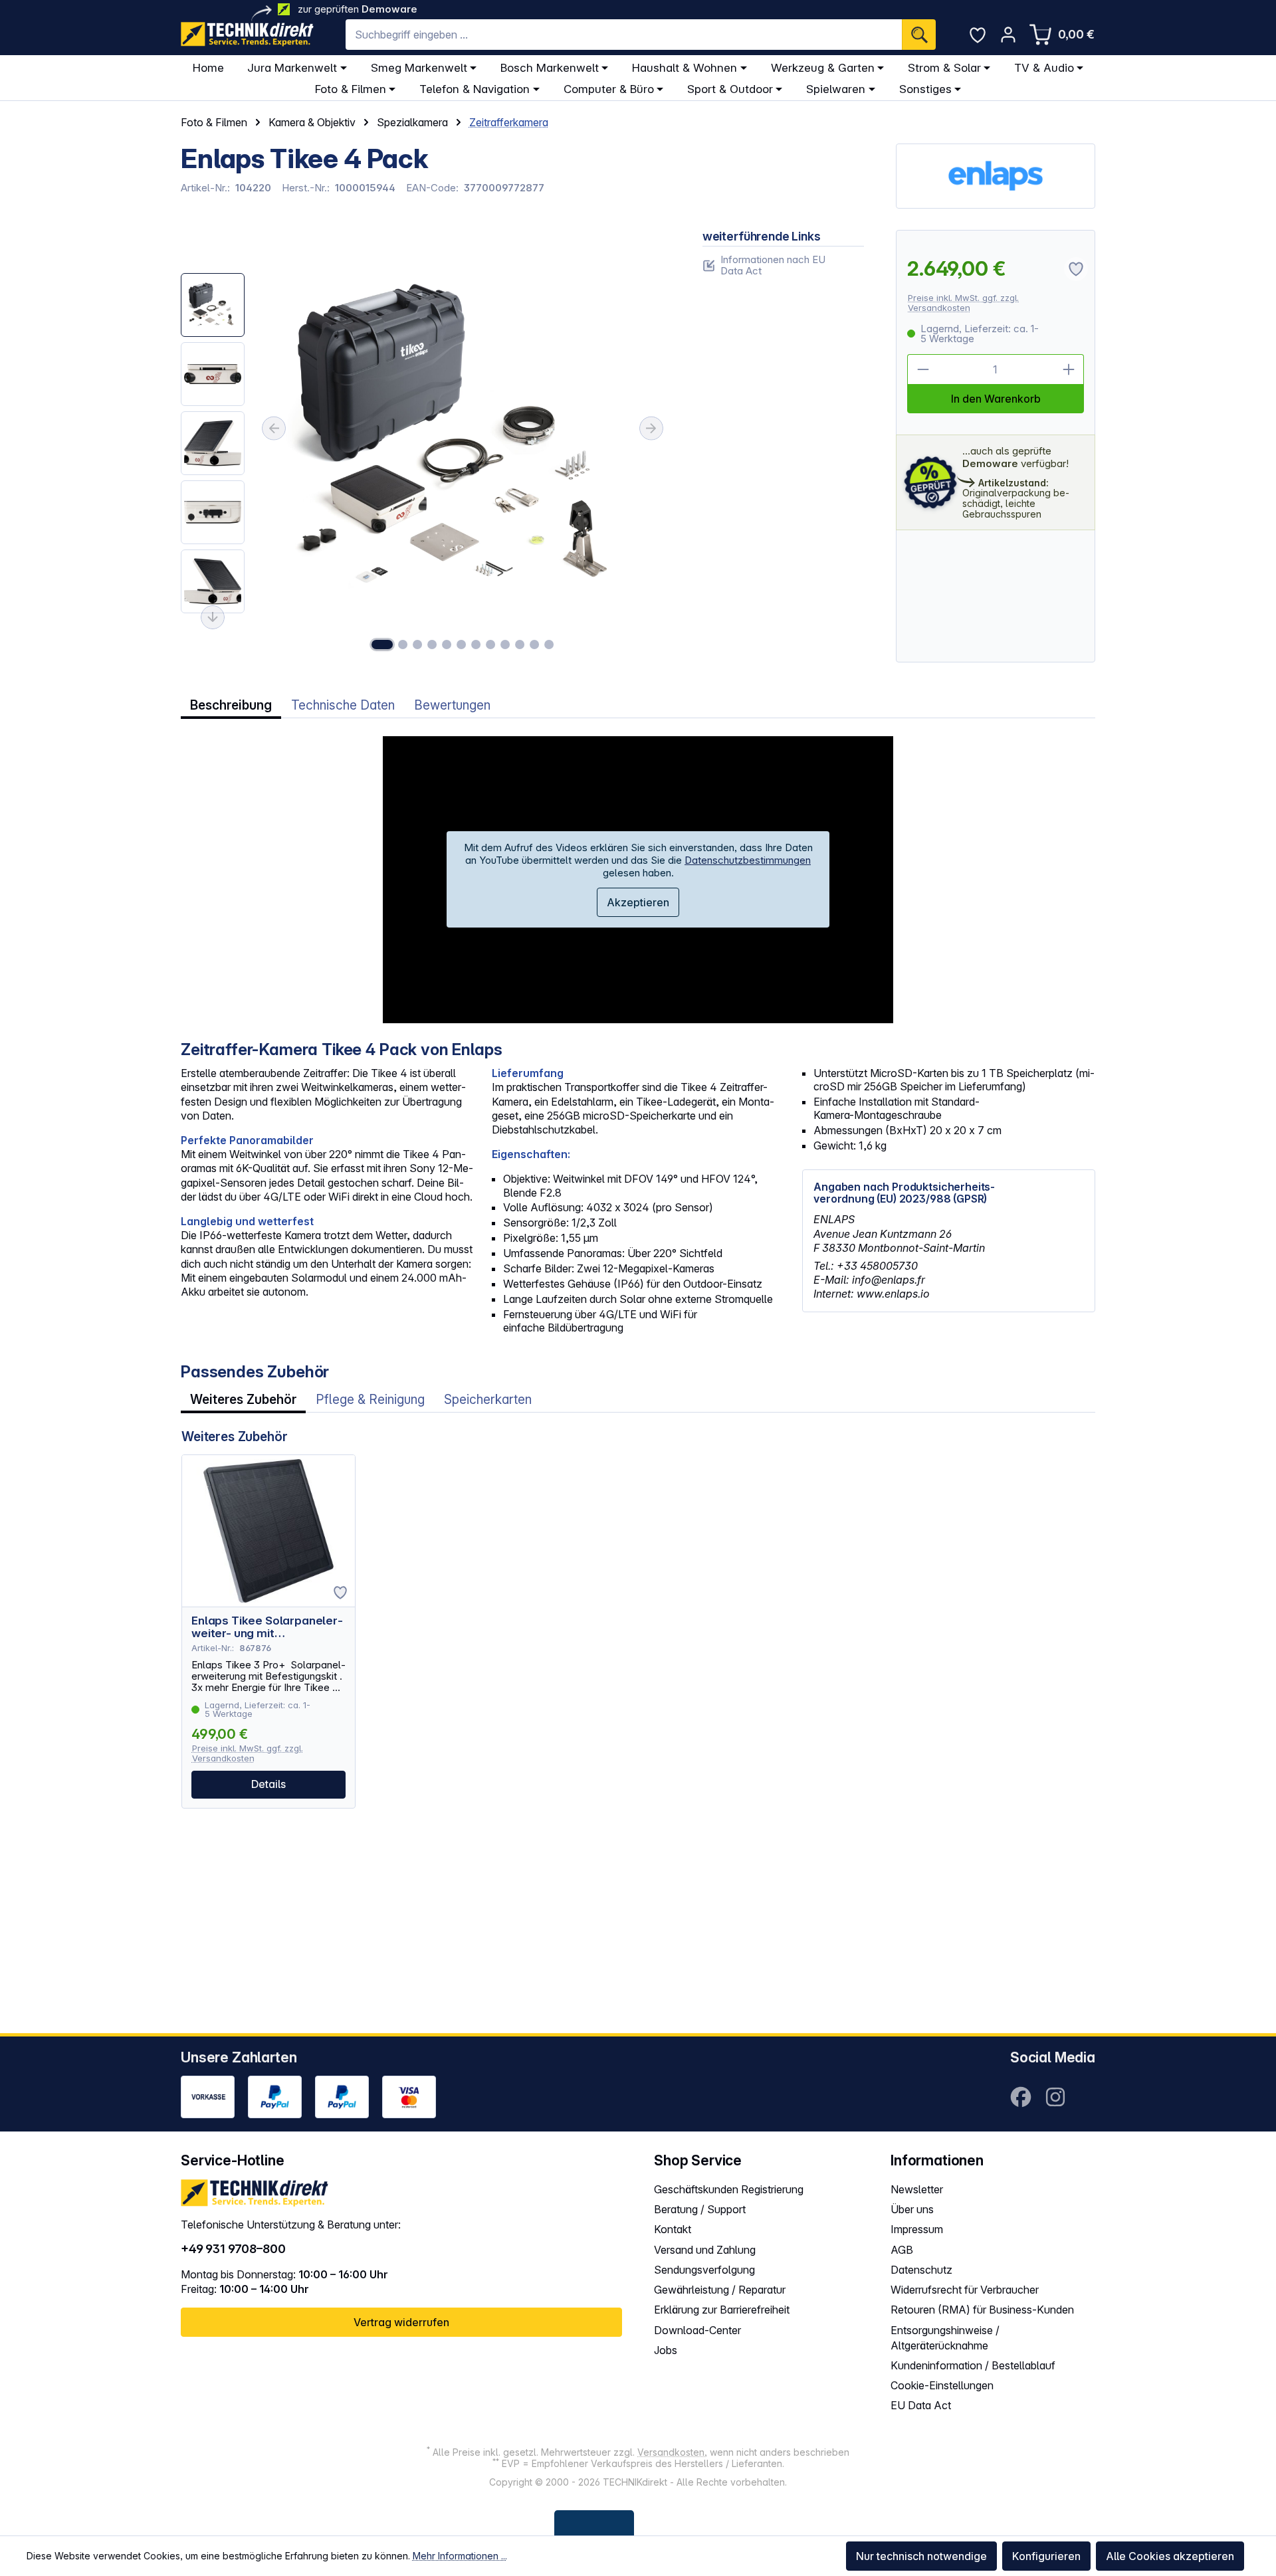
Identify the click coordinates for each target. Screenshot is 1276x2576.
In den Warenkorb (996, 399)
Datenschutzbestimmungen (748, 860)
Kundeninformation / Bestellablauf (973, 2365)
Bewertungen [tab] (452, 705)
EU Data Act (921, 2405)
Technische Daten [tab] (343, 705)
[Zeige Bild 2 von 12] (403, 644)
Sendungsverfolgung (704, 2270)
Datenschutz (921, 2270)
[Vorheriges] (274, 429)
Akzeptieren (638, 902)
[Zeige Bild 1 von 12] (382, 644)
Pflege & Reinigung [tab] (370, 1400)
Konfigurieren (1046, 2556)
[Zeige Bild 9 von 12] (505, 644)
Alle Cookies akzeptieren (1170, 2556)
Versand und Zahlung (705, 2250)
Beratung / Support (700, 2209)
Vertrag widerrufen (401, 2322)
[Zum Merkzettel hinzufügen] (340, 1593)
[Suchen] (919, 35)
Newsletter (917, 2189)
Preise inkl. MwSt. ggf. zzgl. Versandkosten (963, 303)
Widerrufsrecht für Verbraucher (965, 2290)
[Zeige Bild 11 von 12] (534, 644)
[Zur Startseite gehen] (247, 34)
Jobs (666, 2350)
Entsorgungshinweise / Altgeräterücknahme (945, 2338)
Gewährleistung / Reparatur (720, 2290)
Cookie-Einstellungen (942, 2385)
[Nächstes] (651, 429)
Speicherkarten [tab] (488, 1400)
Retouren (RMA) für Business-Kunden (982, 2310)
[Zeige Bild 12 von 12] (549, 644)
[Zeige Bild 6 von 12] (461, 644)
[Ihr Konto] (1008, 35)
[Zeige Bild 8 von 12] (490, 644)
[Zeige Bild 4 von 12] (432, 644)
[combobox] (624, 35)
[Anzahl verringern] (922, 369)
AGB (902, 2250)
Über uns (912, 2209)
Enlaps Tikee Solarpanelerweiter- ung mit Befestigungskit (267, 1627)
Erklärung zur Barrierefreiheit (722, 2310)
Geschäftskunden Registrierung (729, 2189)
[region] (426, 446)
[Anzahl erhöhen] (1069, 369)
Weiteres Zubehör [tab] (243, 1400)
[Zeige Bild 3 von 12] (417, 644)
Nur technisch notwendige (921, 2556)
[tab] (231, 705)
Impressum (917, 2229)
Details (268, 1784)
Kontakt (673, 2229)
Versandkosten (671, 2452)
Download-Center (697, 2330)
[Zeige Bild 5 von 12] (447, 644)
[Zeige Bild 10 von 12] (520, 644)
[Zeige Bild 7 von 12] (476, 644)
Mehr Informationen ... (460, 2556)
